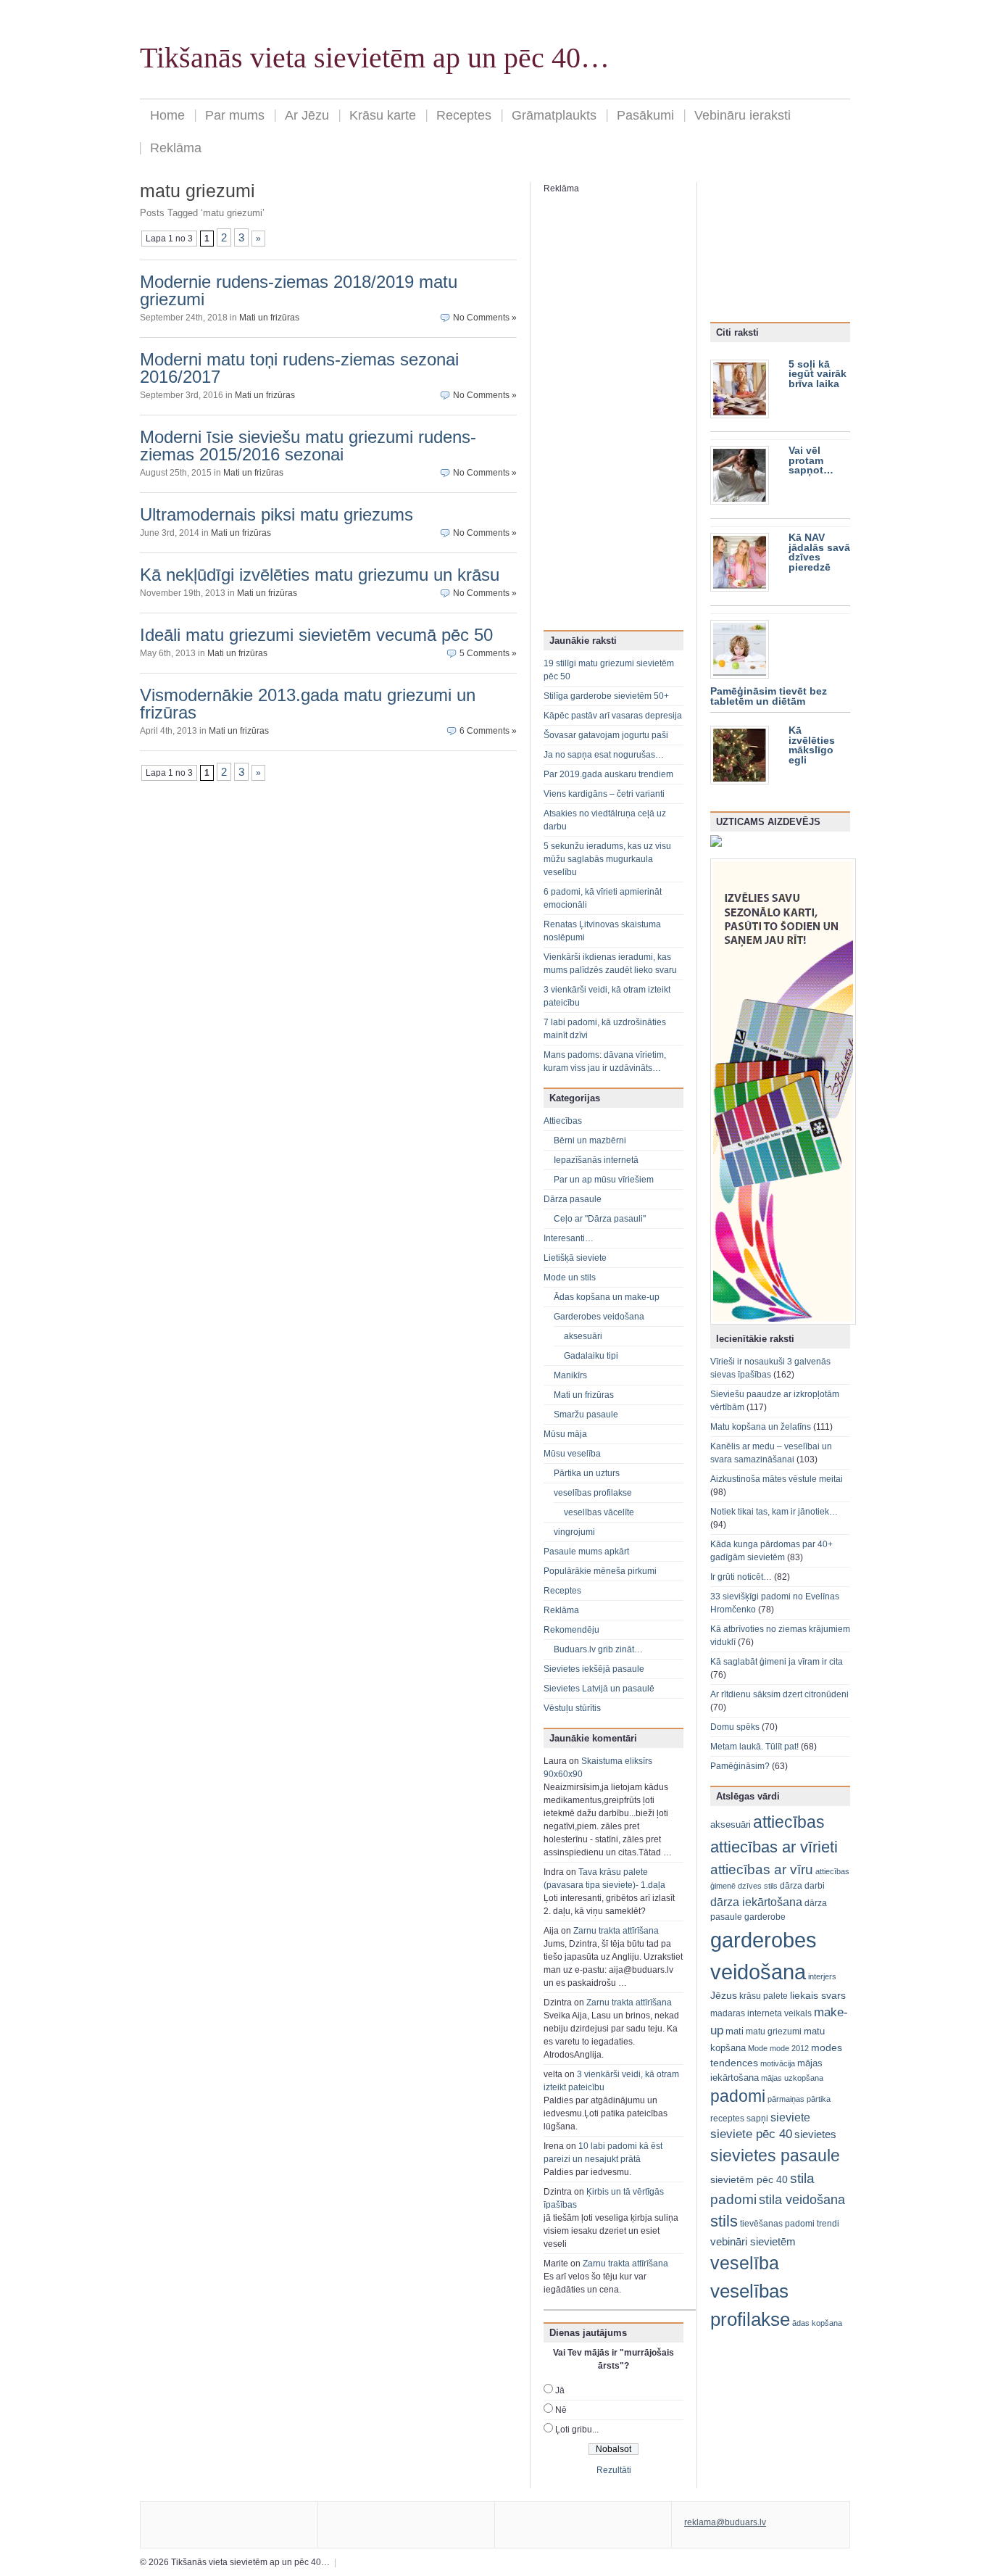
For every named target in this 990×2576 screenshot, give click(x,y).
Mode (758, 2048)
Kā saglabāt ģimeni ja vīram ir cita (777, 1662)
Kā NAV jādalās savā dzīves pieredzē (819, 552)
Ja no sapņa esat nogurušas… (604, 755)
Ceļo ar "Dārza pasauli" (600, 1219)
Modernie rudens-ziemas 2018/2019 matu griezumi (299, 290)
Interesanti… (569, 1238)
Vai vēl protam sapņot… (811, 460)
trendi (828, 2224)
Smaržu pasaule (586, 1415)
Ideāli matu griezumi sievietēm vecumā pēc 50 (316, 635)
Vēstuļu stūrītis (572, 1708)
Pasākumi (645, 115)
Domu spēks (735, 1727)
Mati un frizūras (269, 318)
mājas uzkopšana (792, 2078)
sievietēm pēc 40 (749, 2179)
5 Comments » (488, 653)
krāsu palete (764, 1996)
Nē (561, 2410)
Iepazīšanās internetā (596, 1160)
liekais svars (818, 1996)
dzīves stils (758, 1886)
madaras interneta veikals (761, 2013)
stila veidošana (802, 2199)
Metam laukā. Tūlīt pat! (754, 1747)
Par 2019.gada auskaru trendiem (608, 774)
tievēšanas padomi (777, 2224)
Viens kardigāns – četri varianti (604, 794)
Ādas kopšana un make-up (607, 1297)
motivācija (778, 2063)
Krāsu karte (383, 115)
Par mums (235, 115)
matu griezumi (774, 2032)
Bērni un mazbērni (590, 1140)
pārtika (819, 2099)
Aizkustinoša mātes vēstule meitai (777, 1479)
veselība (745, 2263)
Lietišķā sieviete (575, 1258)
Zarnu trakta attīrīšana (616, 1931)
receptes (727, 2119)
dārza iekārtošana (756, 1902)
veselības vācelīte (599, 1512)
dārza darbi (802, 1886)
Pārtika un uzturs (587, 1473)
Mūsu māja (565, 1434)
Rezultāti (614, 2470)
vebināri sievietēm (753, 2241)
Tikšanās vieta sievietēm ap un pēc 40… (375, 58)
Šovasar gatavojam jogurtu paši (606, 735)
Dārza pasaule (573, 1199)
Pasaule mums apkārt (586, 1552)
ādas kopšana (817, 2323)
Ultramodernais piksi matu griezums (276, 514)
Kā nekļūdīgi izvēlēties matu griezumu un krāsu (320, 575)
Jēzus (724, 1995)
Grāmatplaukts (554, 115)
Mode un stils (570, 1277)
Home (167, 115)
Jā (560, 2390)
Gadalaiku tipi (591, 1356)
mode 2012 (789, 2048)
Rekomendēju (571, 1630)
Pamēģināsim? (740, 1766)
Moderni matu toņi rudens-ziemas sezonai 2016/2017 (299, 368)
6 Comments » (488, 731)
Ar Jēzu (307, 115)
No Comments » (485, 318)
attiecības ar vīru (762, 1869)
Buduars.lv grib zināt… (598, 1649)
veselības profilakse (593, 1493)
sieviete (790, 2117)
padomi (738, 2096)
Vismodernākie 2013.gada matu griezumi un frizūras (308, 704)
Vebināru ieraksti (742, 115)
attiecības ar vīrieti (774, 1847)
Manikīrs (570, 1375)
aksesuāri (583, 1336)
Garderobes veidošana (599, 1317)
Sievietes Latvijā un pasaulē (599, 1689)
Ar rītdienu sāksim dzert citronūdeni (779, 1694)
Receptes (464, 115)
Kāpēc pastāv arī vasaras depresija (613, 716)
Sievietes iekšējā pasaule (594, 1669)
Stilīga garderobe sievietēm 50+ (606, 696)
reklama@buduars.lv (725, 2522)
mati (735, 2031)
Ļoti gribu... (577, 2430)
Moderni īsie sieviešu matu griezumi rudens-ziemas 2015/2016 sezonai (308, 446)
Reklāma (176, 148)
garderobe (765, 1917)
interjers (822, 1976)
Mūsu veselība (572, 1454)
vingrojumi (574, 1532)
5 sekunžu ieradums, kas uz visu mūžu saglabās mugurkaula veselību (607, 859)
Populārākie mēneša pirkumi (600, 1571)
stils (724, 2221)
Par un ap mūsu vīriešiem (604, 1180)
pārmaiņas (786, 2099)
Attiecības (563, 1121)
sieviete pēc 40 (751, 2134)
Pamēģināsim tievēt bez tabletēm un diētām (769, 696)
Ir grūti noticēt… (741, 1577)
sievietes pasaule (775, 2156)
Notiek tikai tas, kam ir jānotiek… (774, 1512)
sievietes (815, 2134)
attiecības (789, 1822)
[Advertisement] (602, 413)
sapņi (757, 2119)
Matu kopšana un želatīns (761, 1427)
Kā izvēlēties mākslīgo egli (812, 745)
